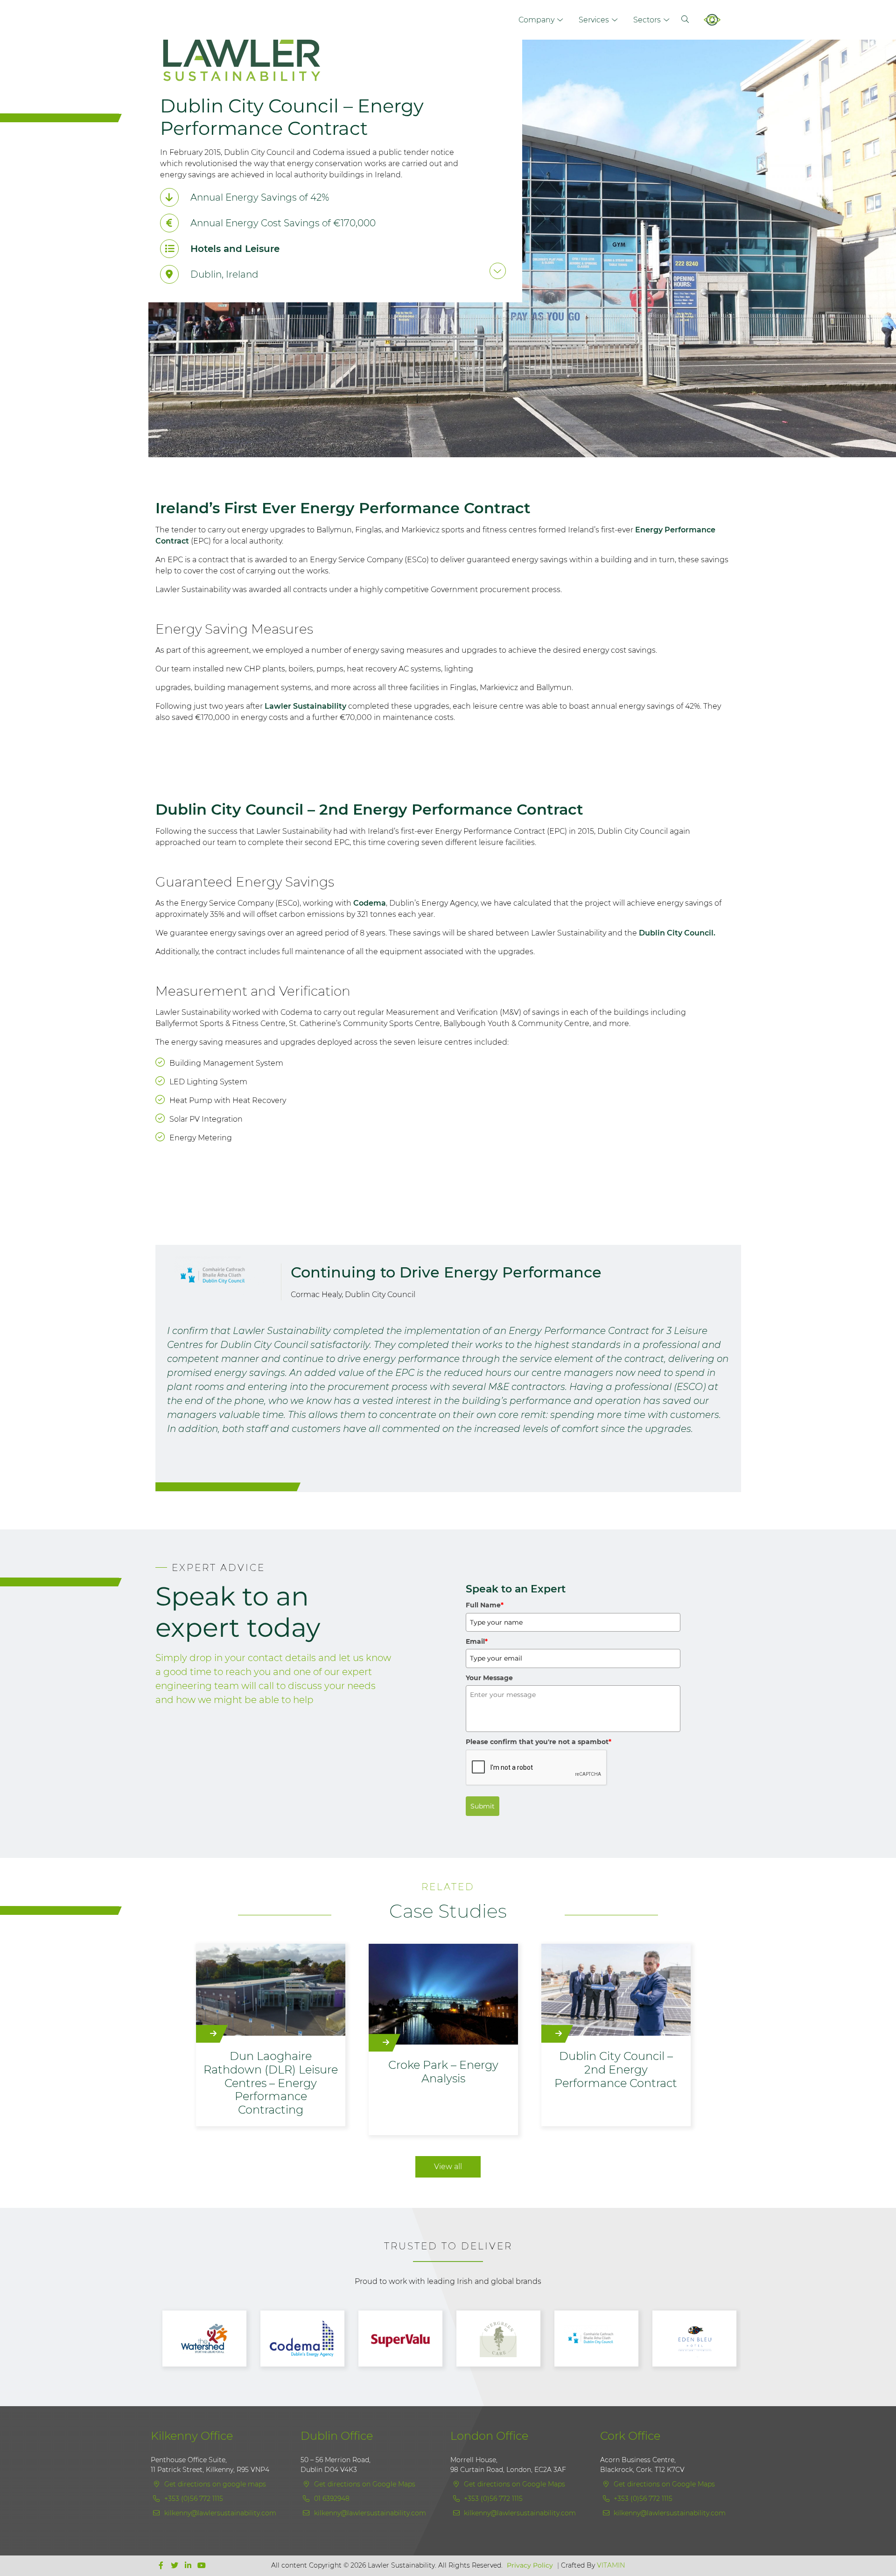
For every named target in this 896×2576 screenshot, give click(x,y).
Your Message (489, 1678)
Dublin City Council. (677, 933)
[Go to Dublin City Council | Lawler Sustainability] (221, 1276)
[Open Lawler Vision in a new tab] (718, 20)
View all (448, 2167)
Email (477, 1641)
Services (594, 20)
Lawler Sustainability (305, 706)
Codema (370, 903)
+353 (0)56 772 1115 (193, 2499)
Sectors (647, 20)
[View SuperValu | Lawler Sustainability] (308, 2339)
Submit (483, 1806)
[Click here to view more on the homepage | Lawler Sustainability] (498, 271)
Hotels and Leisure (235, 249)
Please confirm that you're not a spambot (539, 1742)
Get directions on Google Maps (364, 2484)
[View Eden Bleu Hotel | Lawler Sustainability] (602, 2339)
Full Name (485, 1605)
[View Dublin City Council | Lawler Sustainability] (504, 2339)
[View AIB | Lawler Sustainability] (700, 2339)
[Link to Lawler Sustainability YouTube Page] (202, 2566)
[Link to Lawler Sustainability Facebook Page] (162, 2566)
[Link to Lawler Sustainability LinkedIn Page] (189, 2566)
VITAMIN (611, 2565)
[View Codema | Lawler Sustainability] (210, 2339)
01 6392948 (331, 2499)
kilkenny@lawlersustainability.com (220, 2513)
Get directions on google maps (214, 2484)
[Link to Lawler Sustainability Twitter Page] (176, 2566)
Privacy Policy (530, 2565)
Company (536, 20)
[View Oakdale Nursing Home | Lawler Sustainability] (406, 2339)
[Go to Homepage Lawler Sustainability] (318, 66)
